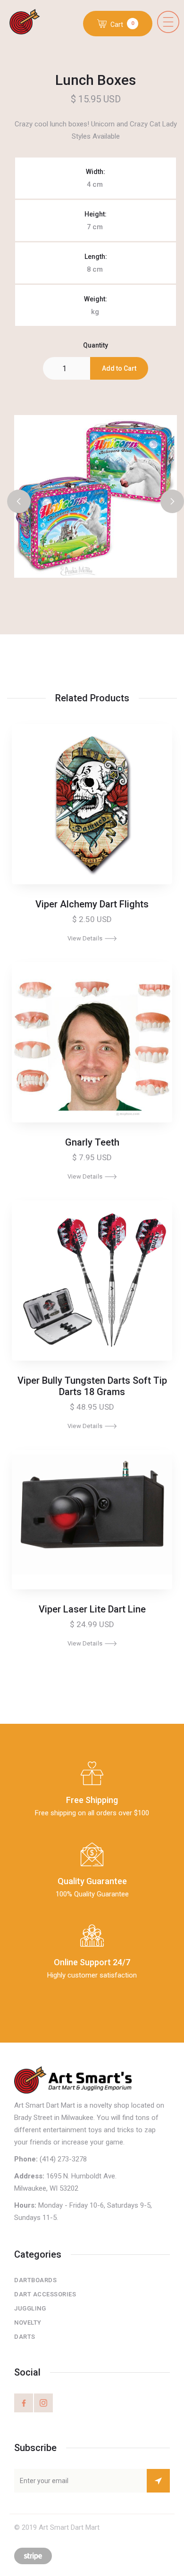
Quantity (96, 345)
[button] (168, 22)
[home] (29, 23)
